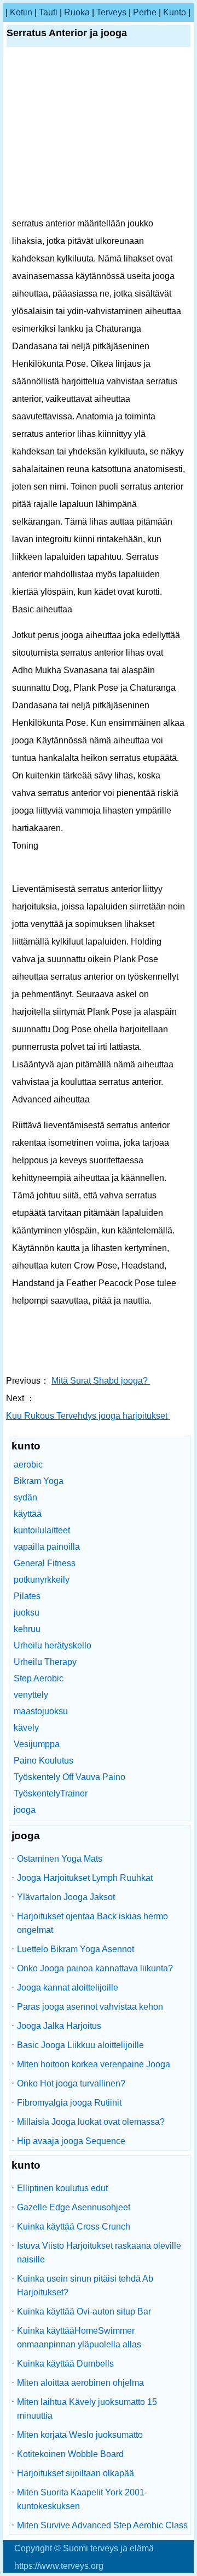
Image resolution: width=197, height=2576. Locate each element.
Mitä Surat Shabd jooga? (101, 1381)
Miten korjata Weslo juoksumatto (80, 2435)
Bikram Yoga (39, 1481)
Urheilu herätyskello (53, 1645)
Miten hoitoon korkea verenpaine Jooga (94, 2064)
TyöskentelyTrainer (51, 1793)
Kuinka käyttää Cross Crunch (74, 2227)
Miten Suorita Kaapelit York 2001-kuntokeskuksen (82, 2499)
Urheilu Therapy (45, 1662)
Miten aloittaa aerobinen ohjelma (80, 2383)
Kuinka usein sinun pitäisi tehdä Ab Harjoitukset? (85, 2285)
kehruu (27, 1629)
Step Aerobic (39, 1678)
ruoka (77, 12)
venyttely (31, 1695)
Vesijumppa (37, 1744)
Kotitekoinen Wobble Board (70, 2454)
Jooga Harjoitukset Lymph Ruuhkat (85, 1878)
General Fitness (45, 1563)
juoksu (27, 1613)
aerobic (28, 1465)
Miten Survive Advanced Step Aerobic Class (102, 2525)
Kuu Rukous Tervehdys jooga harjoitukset (88, 1416)
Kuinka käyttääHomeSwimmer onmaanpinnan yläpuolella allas (79, 2338)
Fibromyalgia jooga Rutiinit (69, 2103)
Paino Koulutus (44, 1761)
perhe (145, 12)
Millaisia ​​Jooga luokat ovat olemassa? (91, 2122)
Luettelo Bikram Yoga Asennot (76, 1949)
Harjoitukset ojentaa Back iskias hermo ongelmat (92, 1923)
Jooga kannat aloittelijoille (68, 1988)
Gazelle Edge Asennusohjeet (74, 2207)
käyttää (28, 1514)
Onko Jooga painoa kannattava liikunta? (95, 1968)
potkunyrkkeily (42, 1580)
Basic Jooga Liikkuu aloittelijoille (80, 2045)
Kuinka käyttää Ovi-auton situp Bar (84, 2311)
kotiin (21, 12)
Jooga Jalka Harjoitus (59, 2026)
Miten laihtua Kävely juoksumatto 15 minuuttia (87, 2409)
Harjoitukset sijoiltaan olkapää (76, 2473)
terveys (111, 12)
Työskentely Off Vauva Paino (69, 1777)
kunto (175, 12)
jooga (25, 1810)
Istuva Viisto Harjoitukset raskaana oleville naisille (99, 2253)
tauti (48, 12)
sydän (25, 1497)
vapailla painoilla (47, 1547)
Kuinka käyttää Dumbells (65, 2364)
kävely (26, 1728)
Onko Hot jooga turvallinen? (71, 2083)
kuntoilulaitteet (42, 1530)
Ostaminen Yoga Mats (60, 1859)
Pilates (27, 1596)
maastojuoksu (41, 1711)
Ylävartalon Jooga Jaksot (66, 1897)
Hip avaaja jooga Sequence (71, 2141)
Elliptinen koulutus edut (62, 2188)
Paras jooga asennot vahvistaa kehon (90, 2007)
